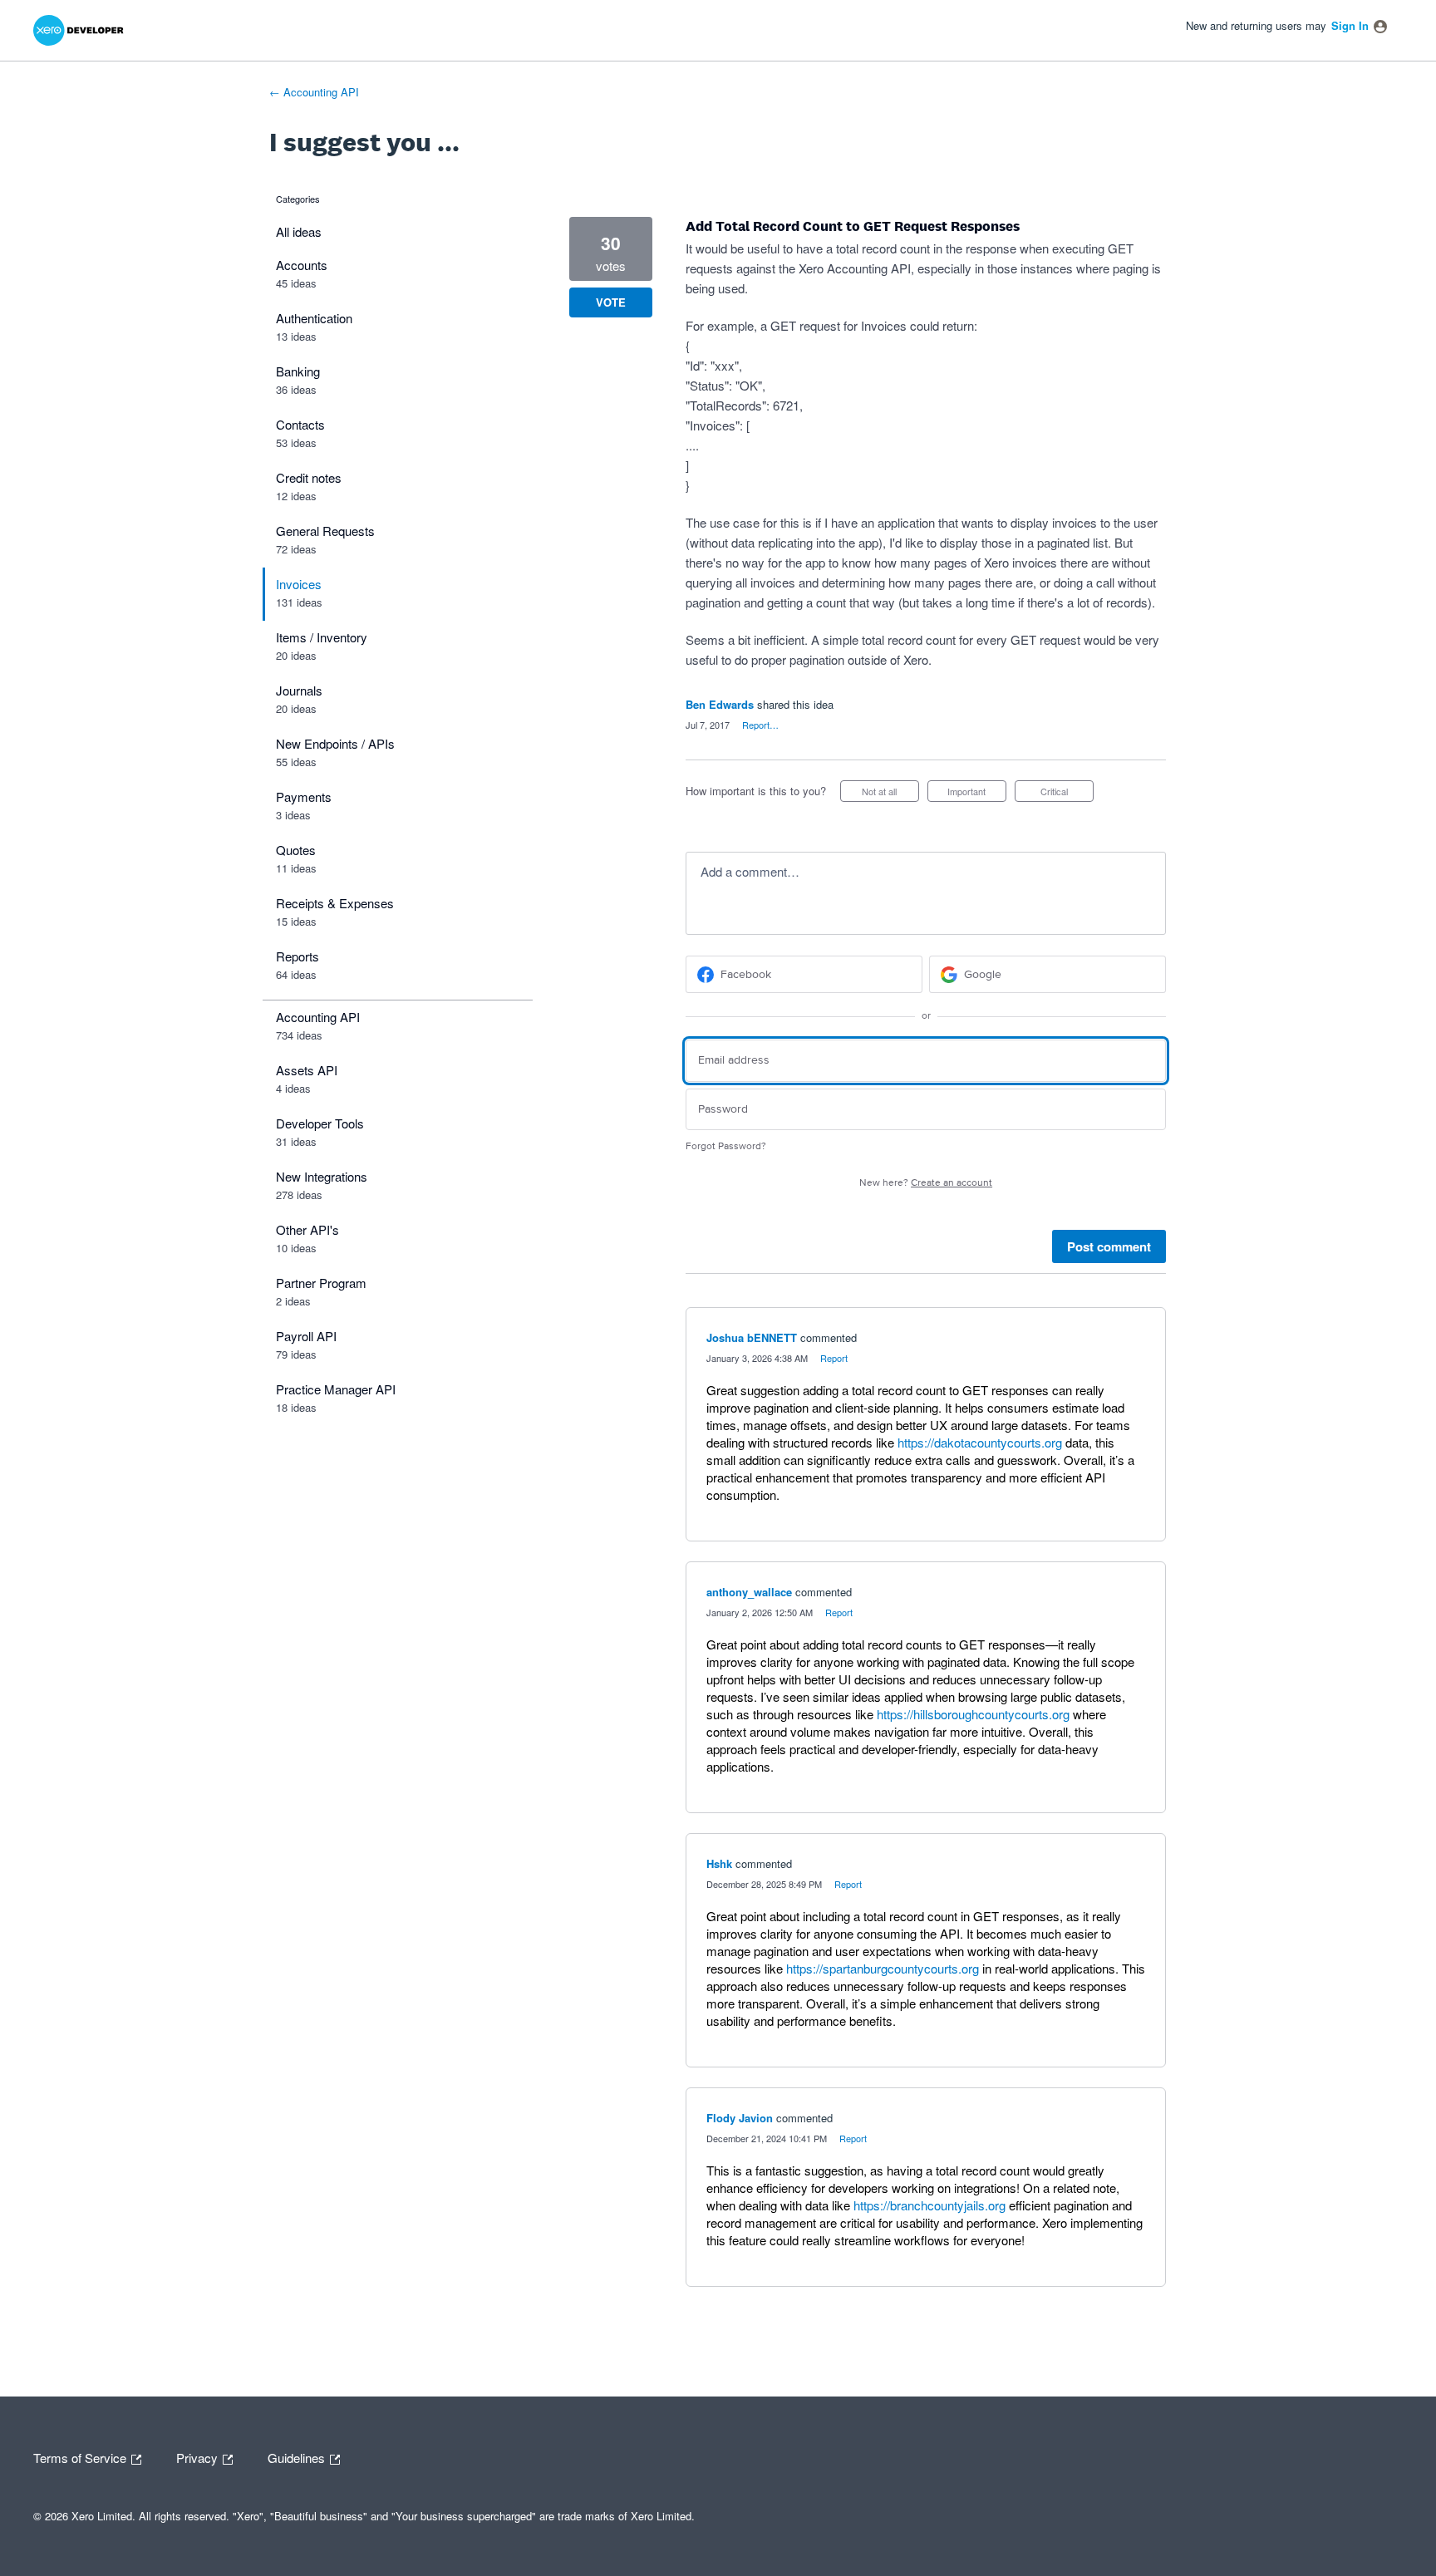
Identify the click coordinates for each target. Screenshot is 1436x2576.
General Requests (325, 531)
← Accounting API (314, 92)
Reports (298, 956)
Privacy (199, 2456)
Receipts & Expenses (335, 903)
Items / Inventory (322, 637)
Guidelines (298, 2456)
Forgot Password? (726, 1146)
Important (977, 793)
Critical (1067, 793)
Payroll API (306, 1336)
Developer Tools (320, 1123)
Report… (760, 725)
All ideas (299, 231)
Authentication (314, 318)
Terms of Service (81, 2456)
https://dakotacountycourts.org (980, 1442)
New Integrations (322, 1176)
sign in (1350, 25)
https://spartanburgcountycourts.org (883, 1968)
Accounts (302, 265)
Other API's (307, 1229)
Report (834, 1358)
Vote (611, 302)
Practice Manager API (336, 1389)
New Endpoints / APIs (335, 743)
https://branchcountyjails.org (929, 2205)
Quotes (296, 850)
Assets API (307, 1070)
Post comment (1109, 1246)
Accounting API (318, 1017)
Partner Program (321, 1283)
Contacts (300, 424)
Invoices (299, 584)
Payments (304, 796)
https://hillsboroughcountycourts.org (973, 1714)
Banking (298, 371)
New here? (926, 1183)
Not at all (890, 793)
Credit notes (309, 477)
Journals (299, 690)
